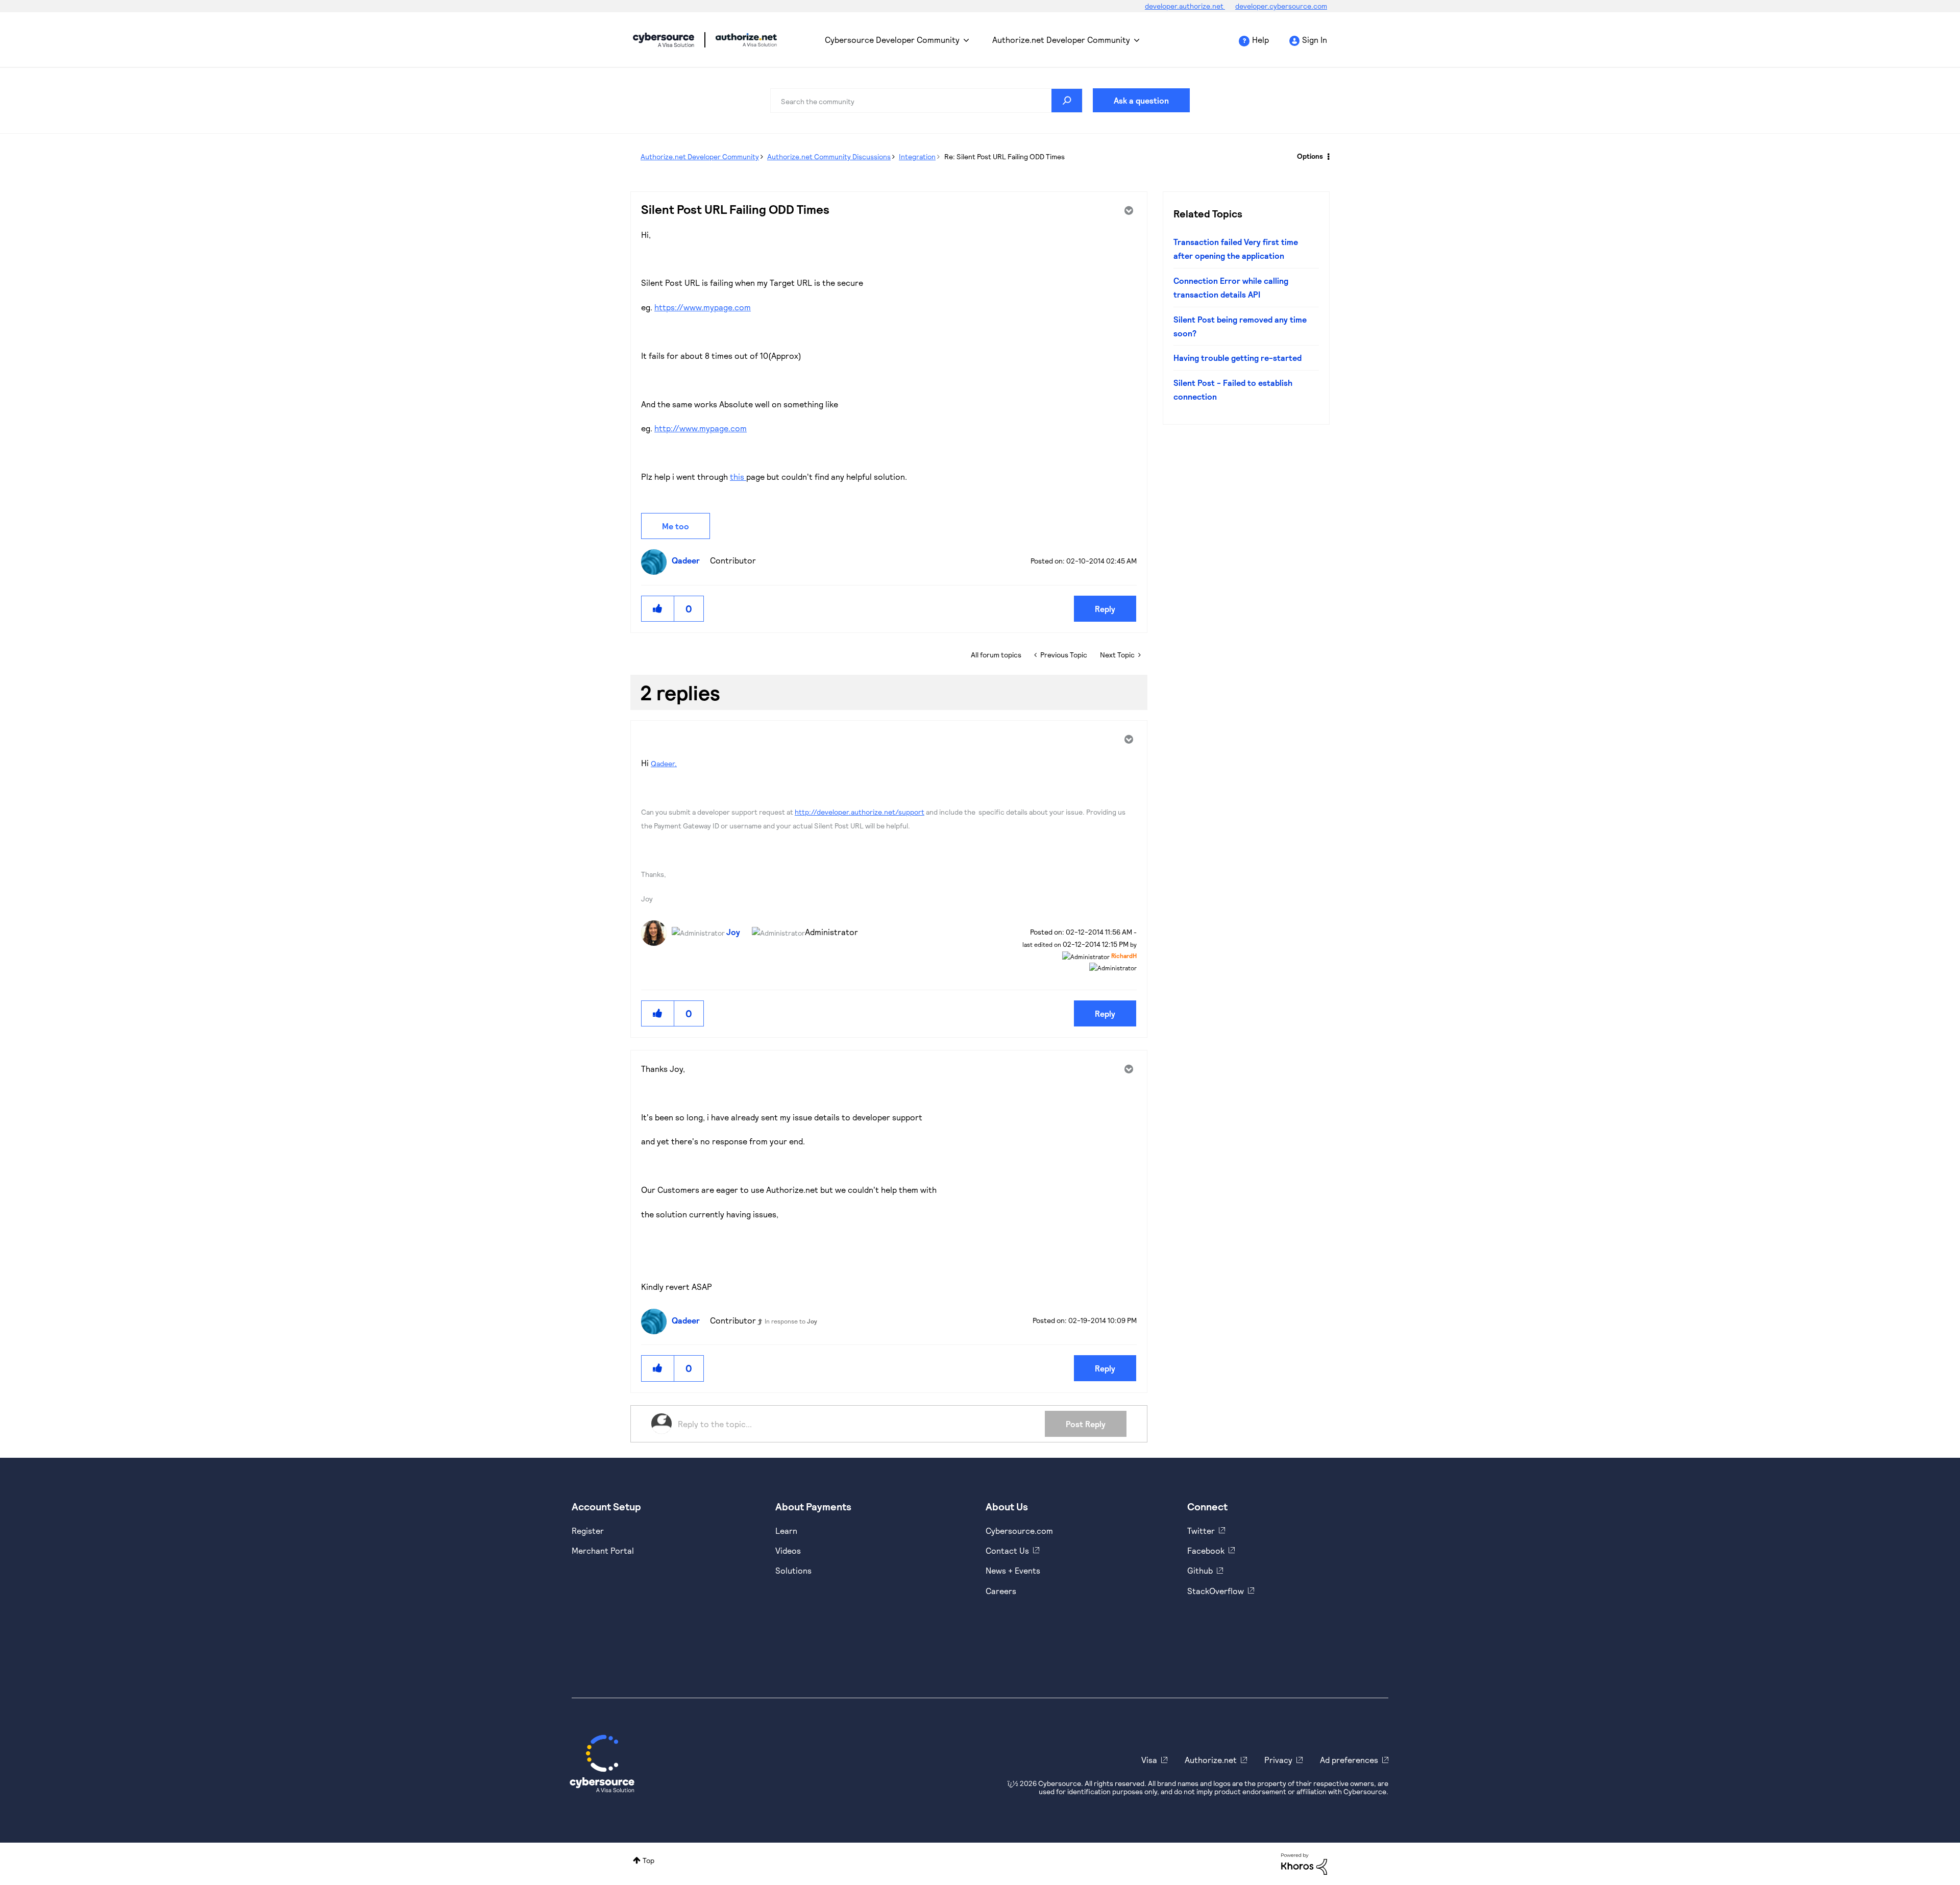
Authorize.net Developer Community (1061, 40)
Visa (1149, 1760)
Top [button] (648, 1860)
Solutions (793, 1570)
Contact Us (1007, 1550)
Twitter (1201, 1531)
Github (1200, 1570)
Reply (1105, 609)
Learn (786, 1531)
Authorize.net (1211, 1760)
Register (588, 1531)
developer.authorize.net (1185, 6)
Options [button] (1310, 156)
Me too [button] (676, 526)
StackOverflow (1216, 1591)
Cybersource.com (1019, 1531)
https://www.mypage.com (703, 307)
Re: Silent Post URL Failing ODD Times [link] (1004, 156)
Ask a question (1141, 100)
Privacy (1278, 1760)
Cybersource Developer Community (664, 40)
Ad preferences (1349, 1760)
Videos (788, 1550)
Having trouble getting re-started (1238, 358)
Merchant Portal (603, 1550)
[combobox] (926, 101)
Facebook (1206, 1550)
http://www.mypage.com (701, 428)
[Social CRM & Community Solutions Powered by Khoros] (1304, 1863)
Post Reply (1086, 1424)
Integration (917, 156)
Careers (1001, 1591)
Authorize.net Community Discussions (829, 156)
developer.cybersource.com (1281, 6)
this (738, 476)
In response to (791, 1321)
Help (1260, 40)
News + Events (1013, 1570)
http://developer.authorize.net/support (860, 812)
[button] (658, 609)
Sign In (1315, 40)
